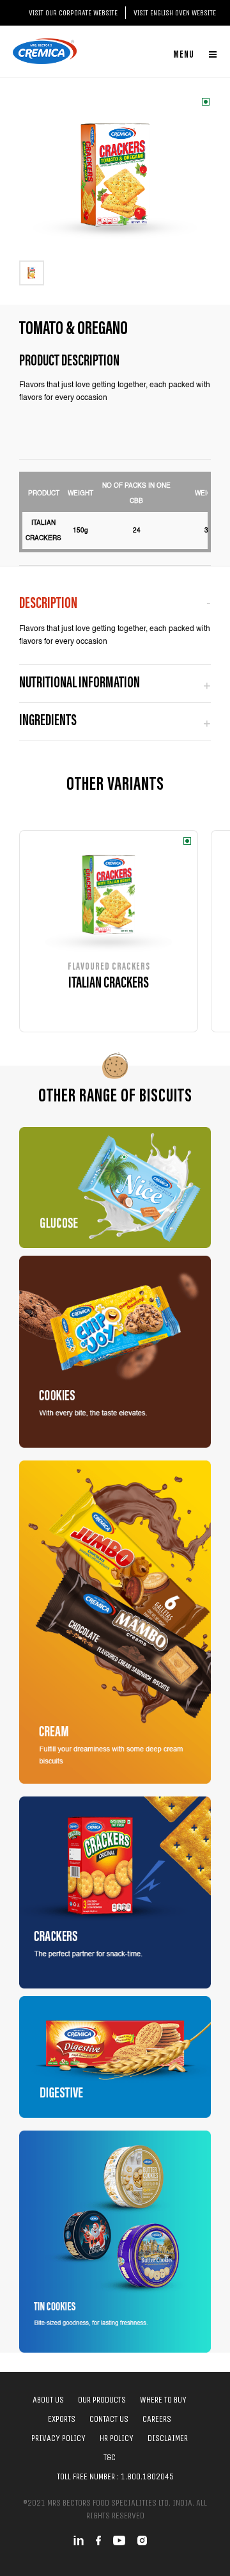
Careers (157, 2419)
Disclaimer (168, 2438)
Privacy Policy (58, 2438)
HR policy (117, 2438)
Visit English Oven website (175, 13)
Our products (102, 2400)
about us (48, 2400)
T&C (110, 2457)
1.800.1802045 (147, 2476)
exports (62, 2419)
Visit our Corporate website (73, 13)
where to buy (163, 2400)
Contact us (109, 2419)
